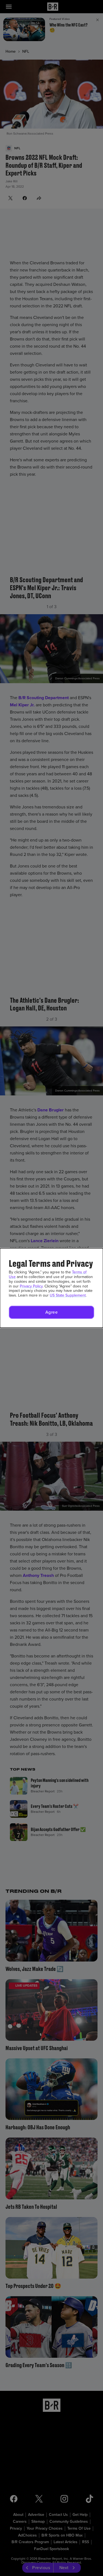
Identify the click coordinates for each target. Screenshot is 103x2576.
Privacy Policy (31, 1286)
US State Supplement (68, 1295)
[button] (51, 1312)
